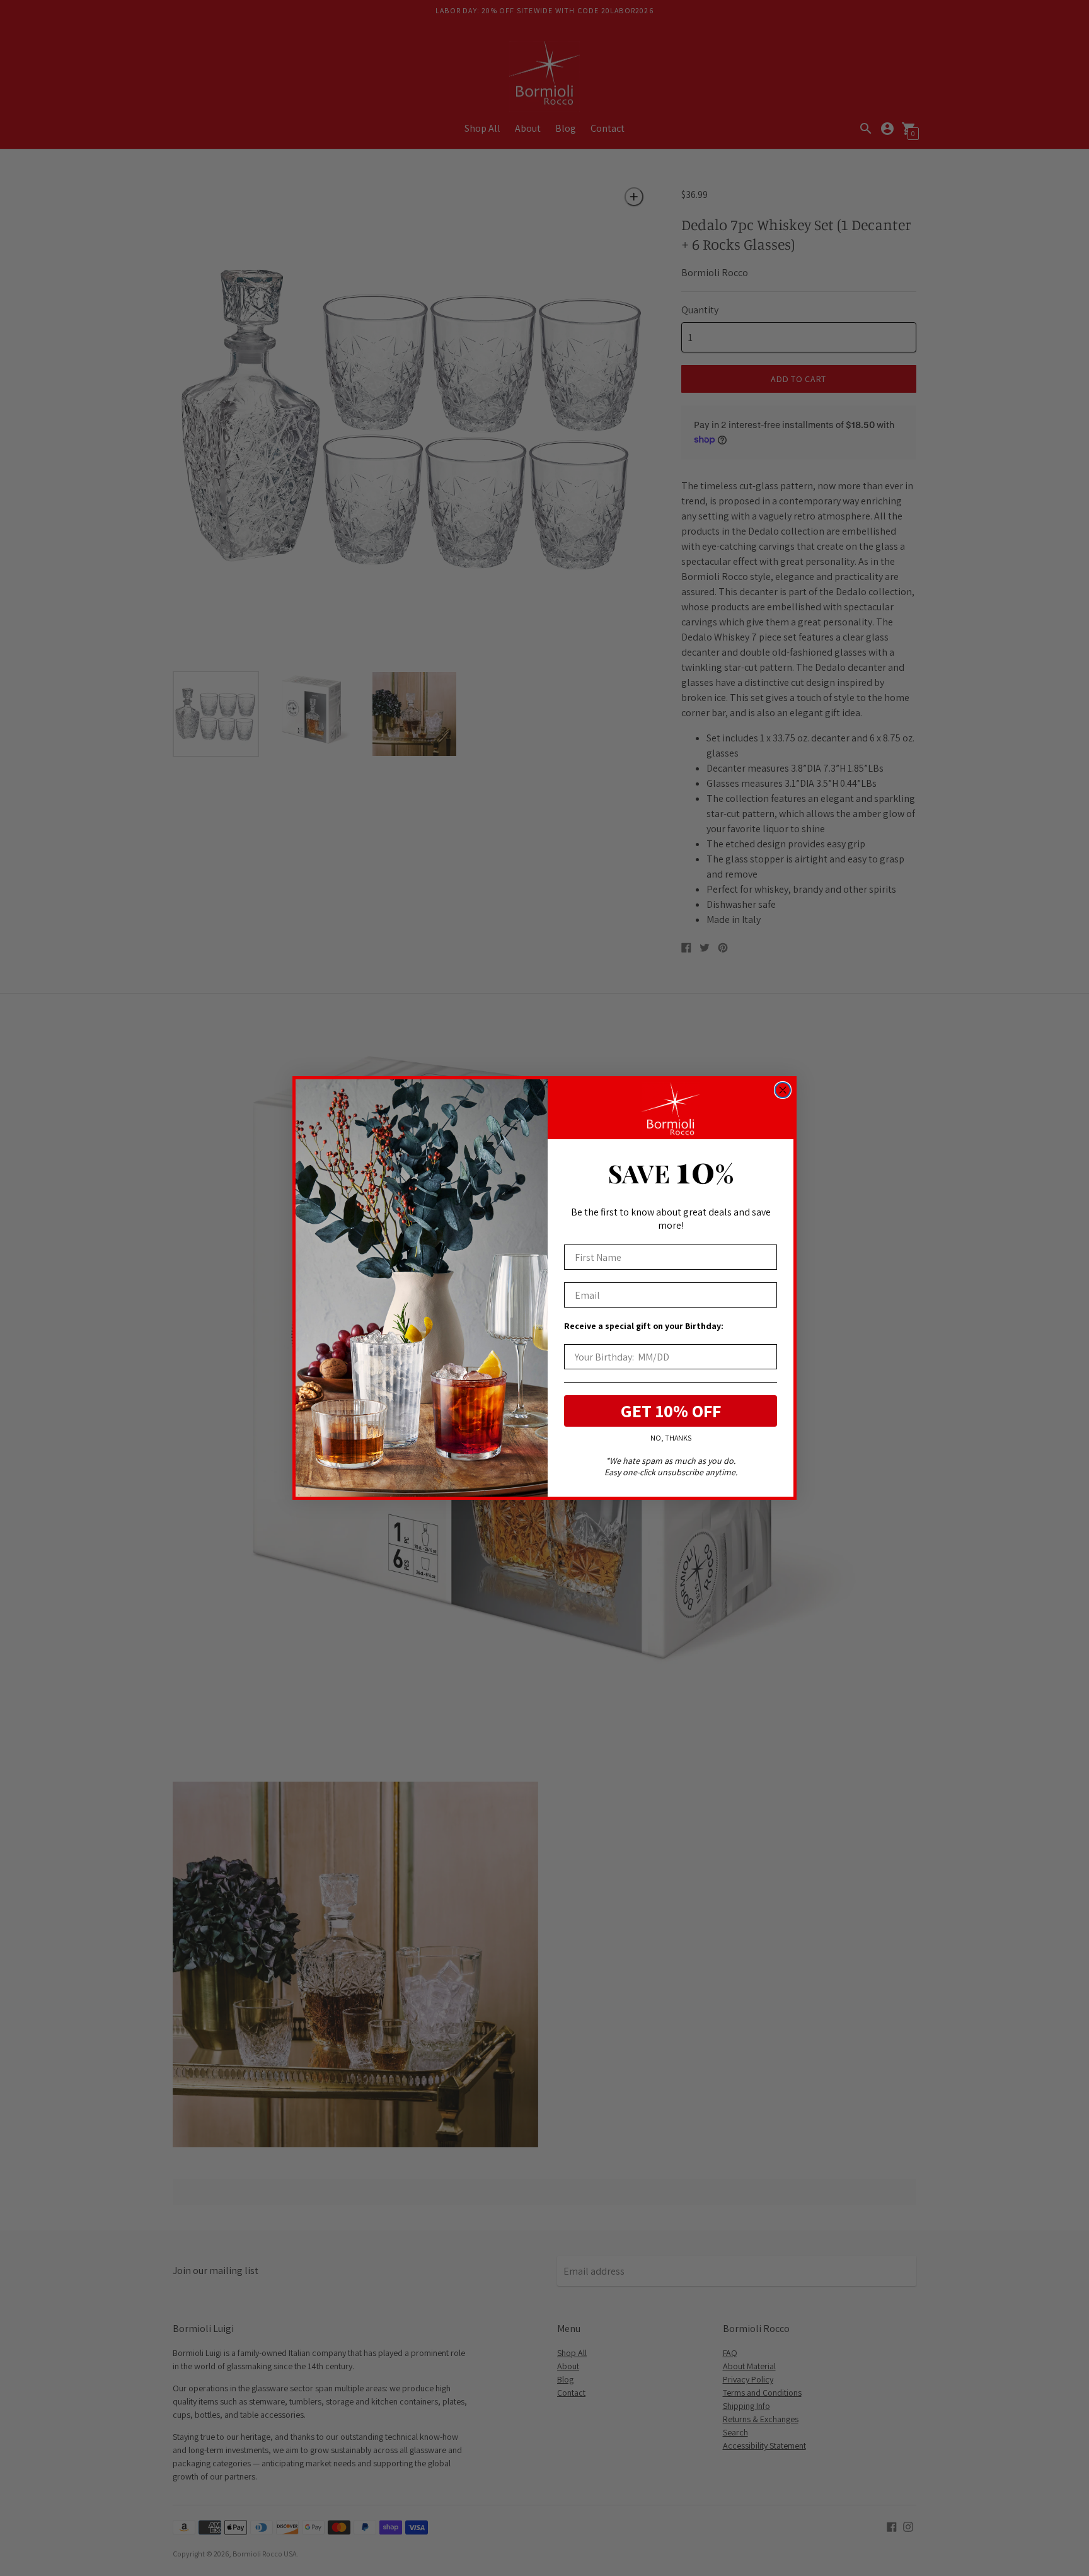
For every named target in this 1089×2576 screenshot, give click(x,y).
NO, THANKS (671, 1438)
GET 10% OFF (671, 1411)
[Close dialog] (783, 1090)
